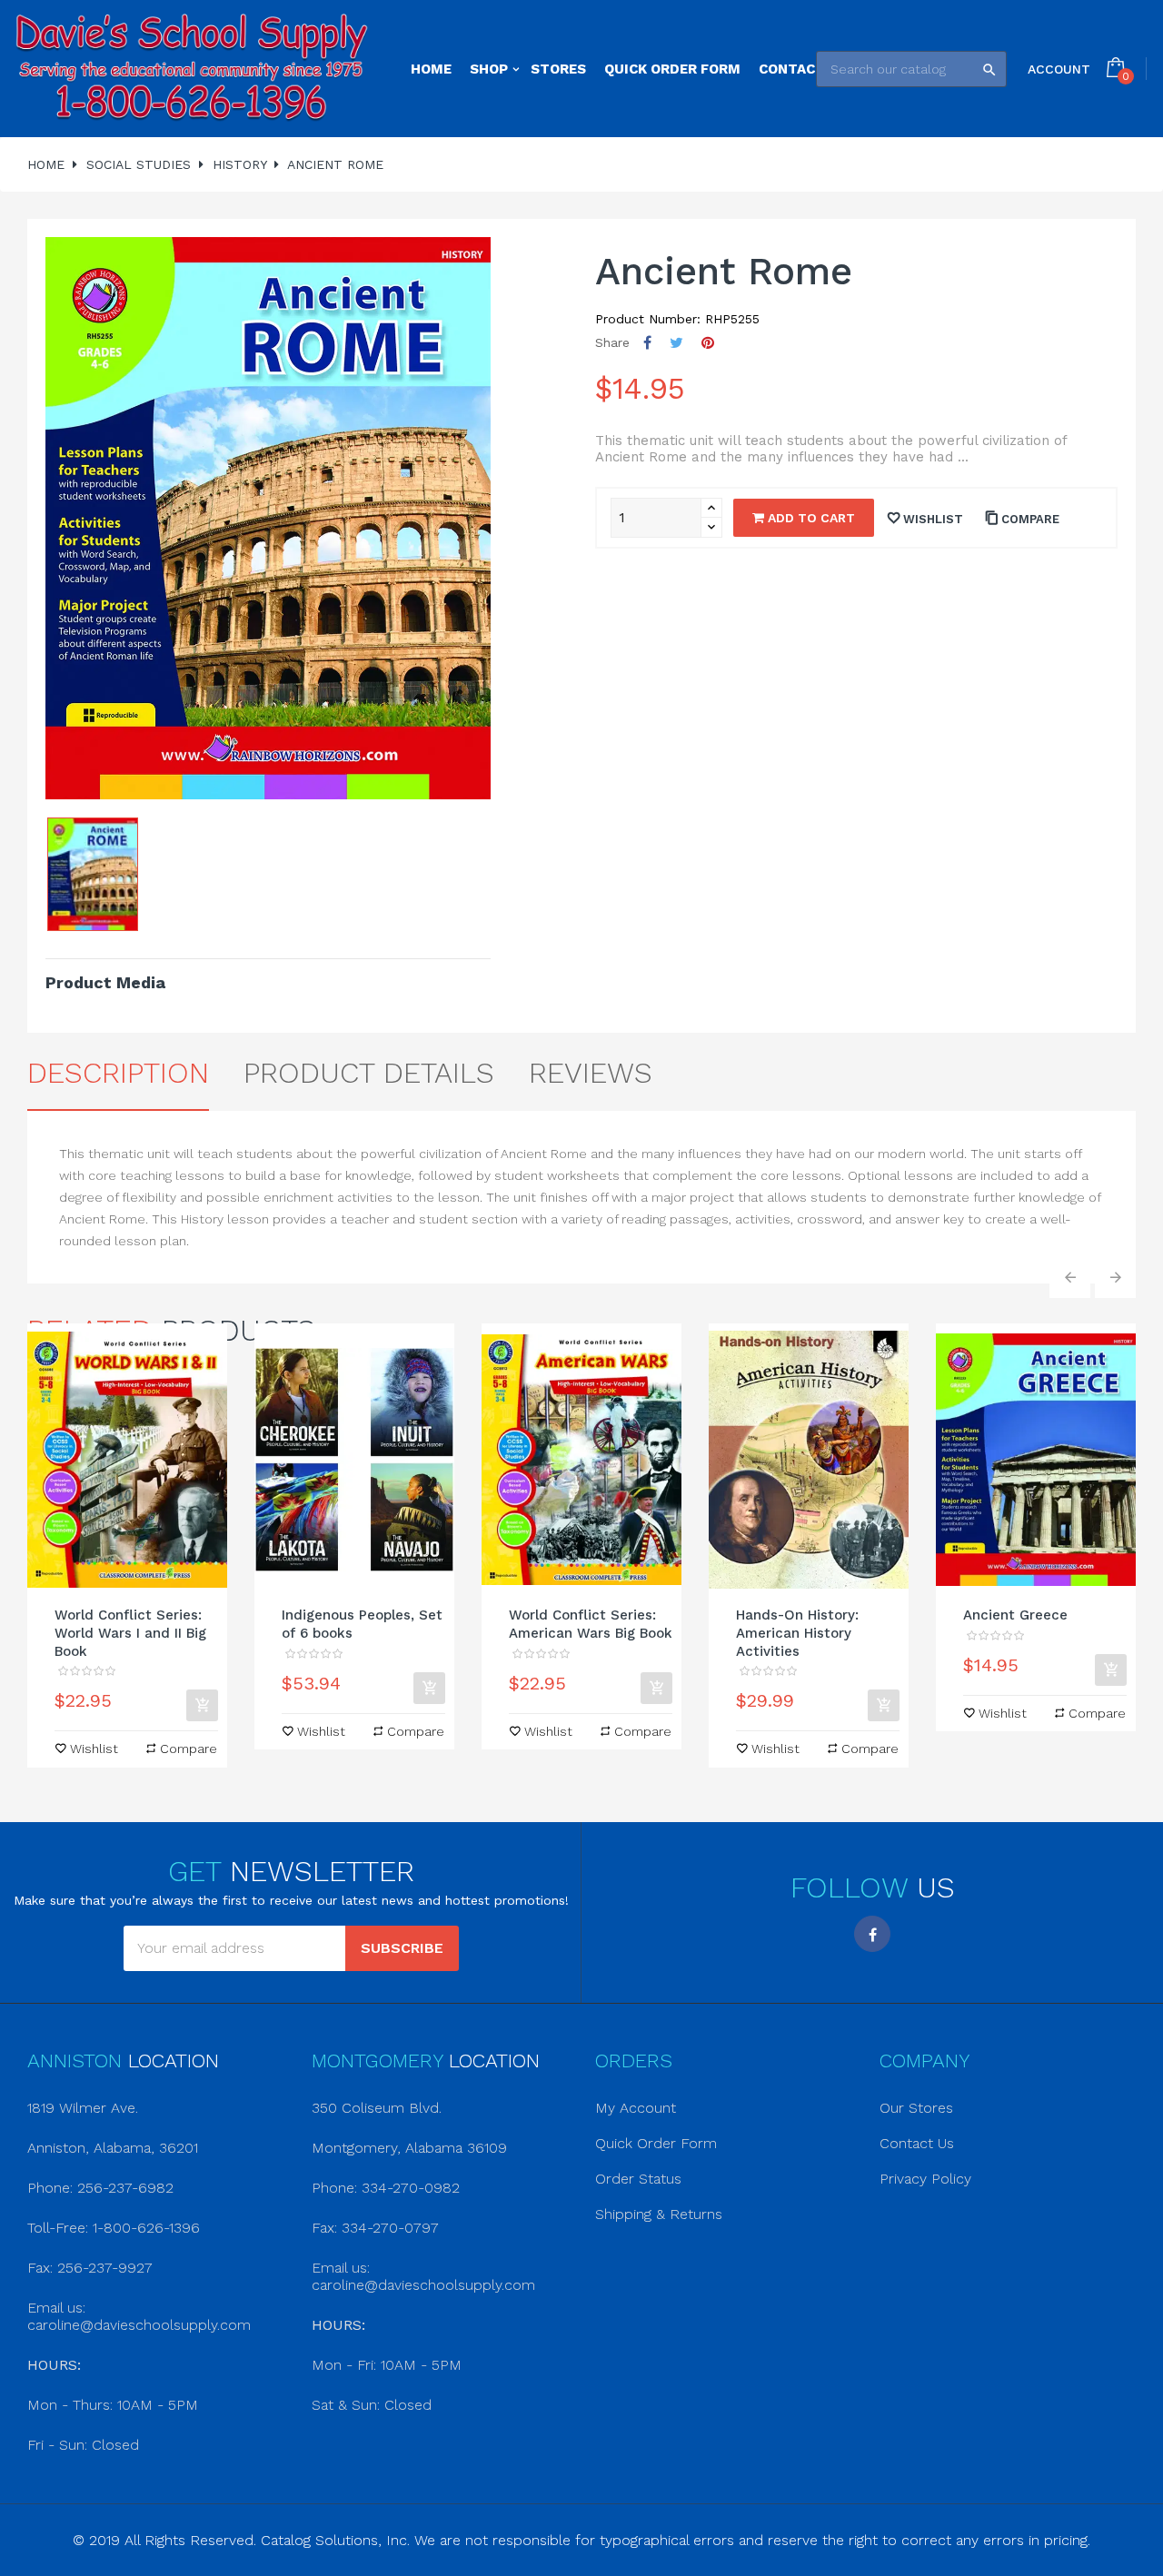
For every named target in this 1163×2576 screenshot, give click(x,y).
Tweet (676, 343)
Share (647, 343)
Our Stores (916, 2108)
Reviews (591, 1073)
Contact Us (917, 2143)
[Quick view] (127, 1460)
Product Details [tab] (369, 1073)
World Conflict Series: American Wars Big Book (591, 1624)
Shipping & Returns (659, 2214)
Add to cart (810, 518)
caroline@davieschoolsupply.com (139, 2325)
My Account (636, 2108)
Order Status (638, 2179)
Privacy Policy (925, 2179)
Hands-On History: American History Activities (797, 1633)
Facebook (872, 1934)
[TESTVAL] (192, 69)
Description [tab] (118, 1073)
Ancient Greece (1015, 1615)
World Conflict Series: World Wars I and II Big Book (130, 1633)
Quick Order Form (656, 2143)
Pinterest (708, 343)
